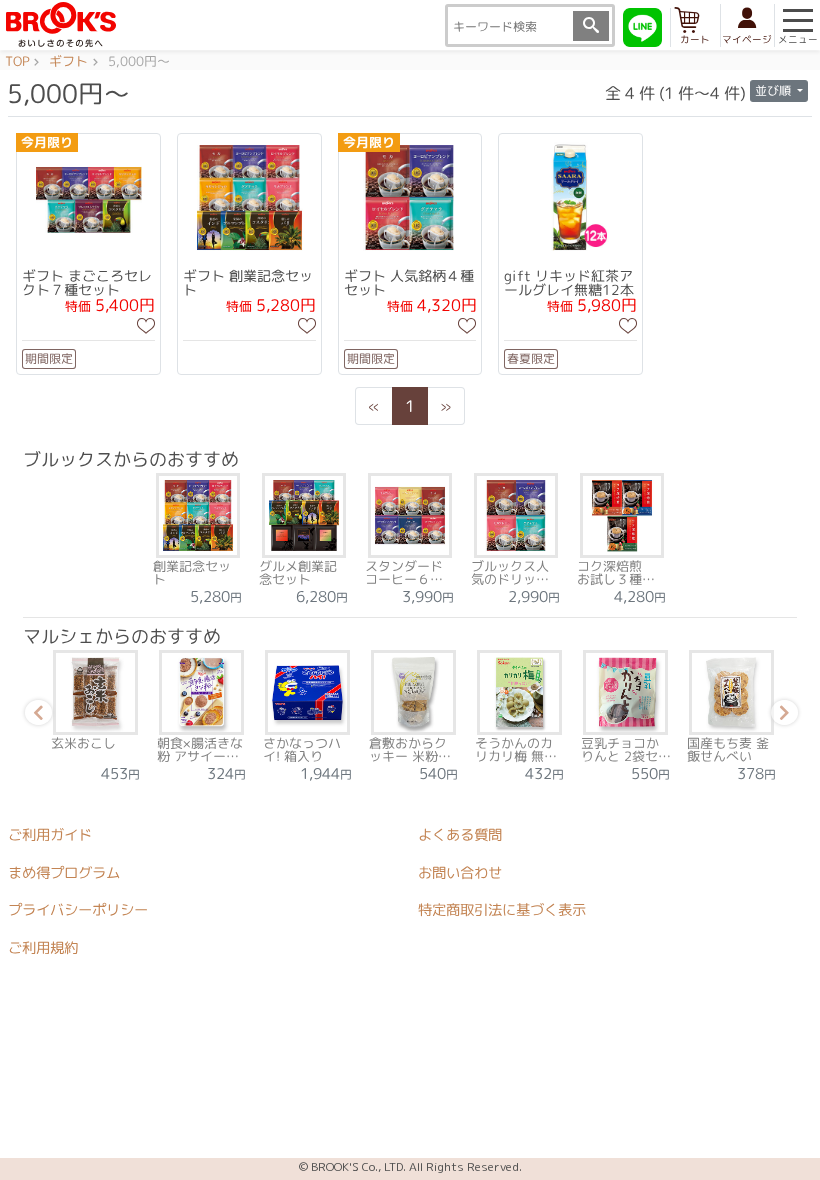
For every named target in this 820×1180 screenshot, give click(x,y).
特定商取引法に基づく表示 (502, 911)
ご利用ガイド (50, 835)
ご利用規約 (43, 948)
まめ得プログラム (64, 873)
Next (781, 716)
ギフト (68, 62)
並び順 (774, 90)
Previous (35, 716)
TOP (17, 62)
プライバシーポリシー (78, 910)
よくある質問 (460, 835)
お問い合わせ (460, 873)
